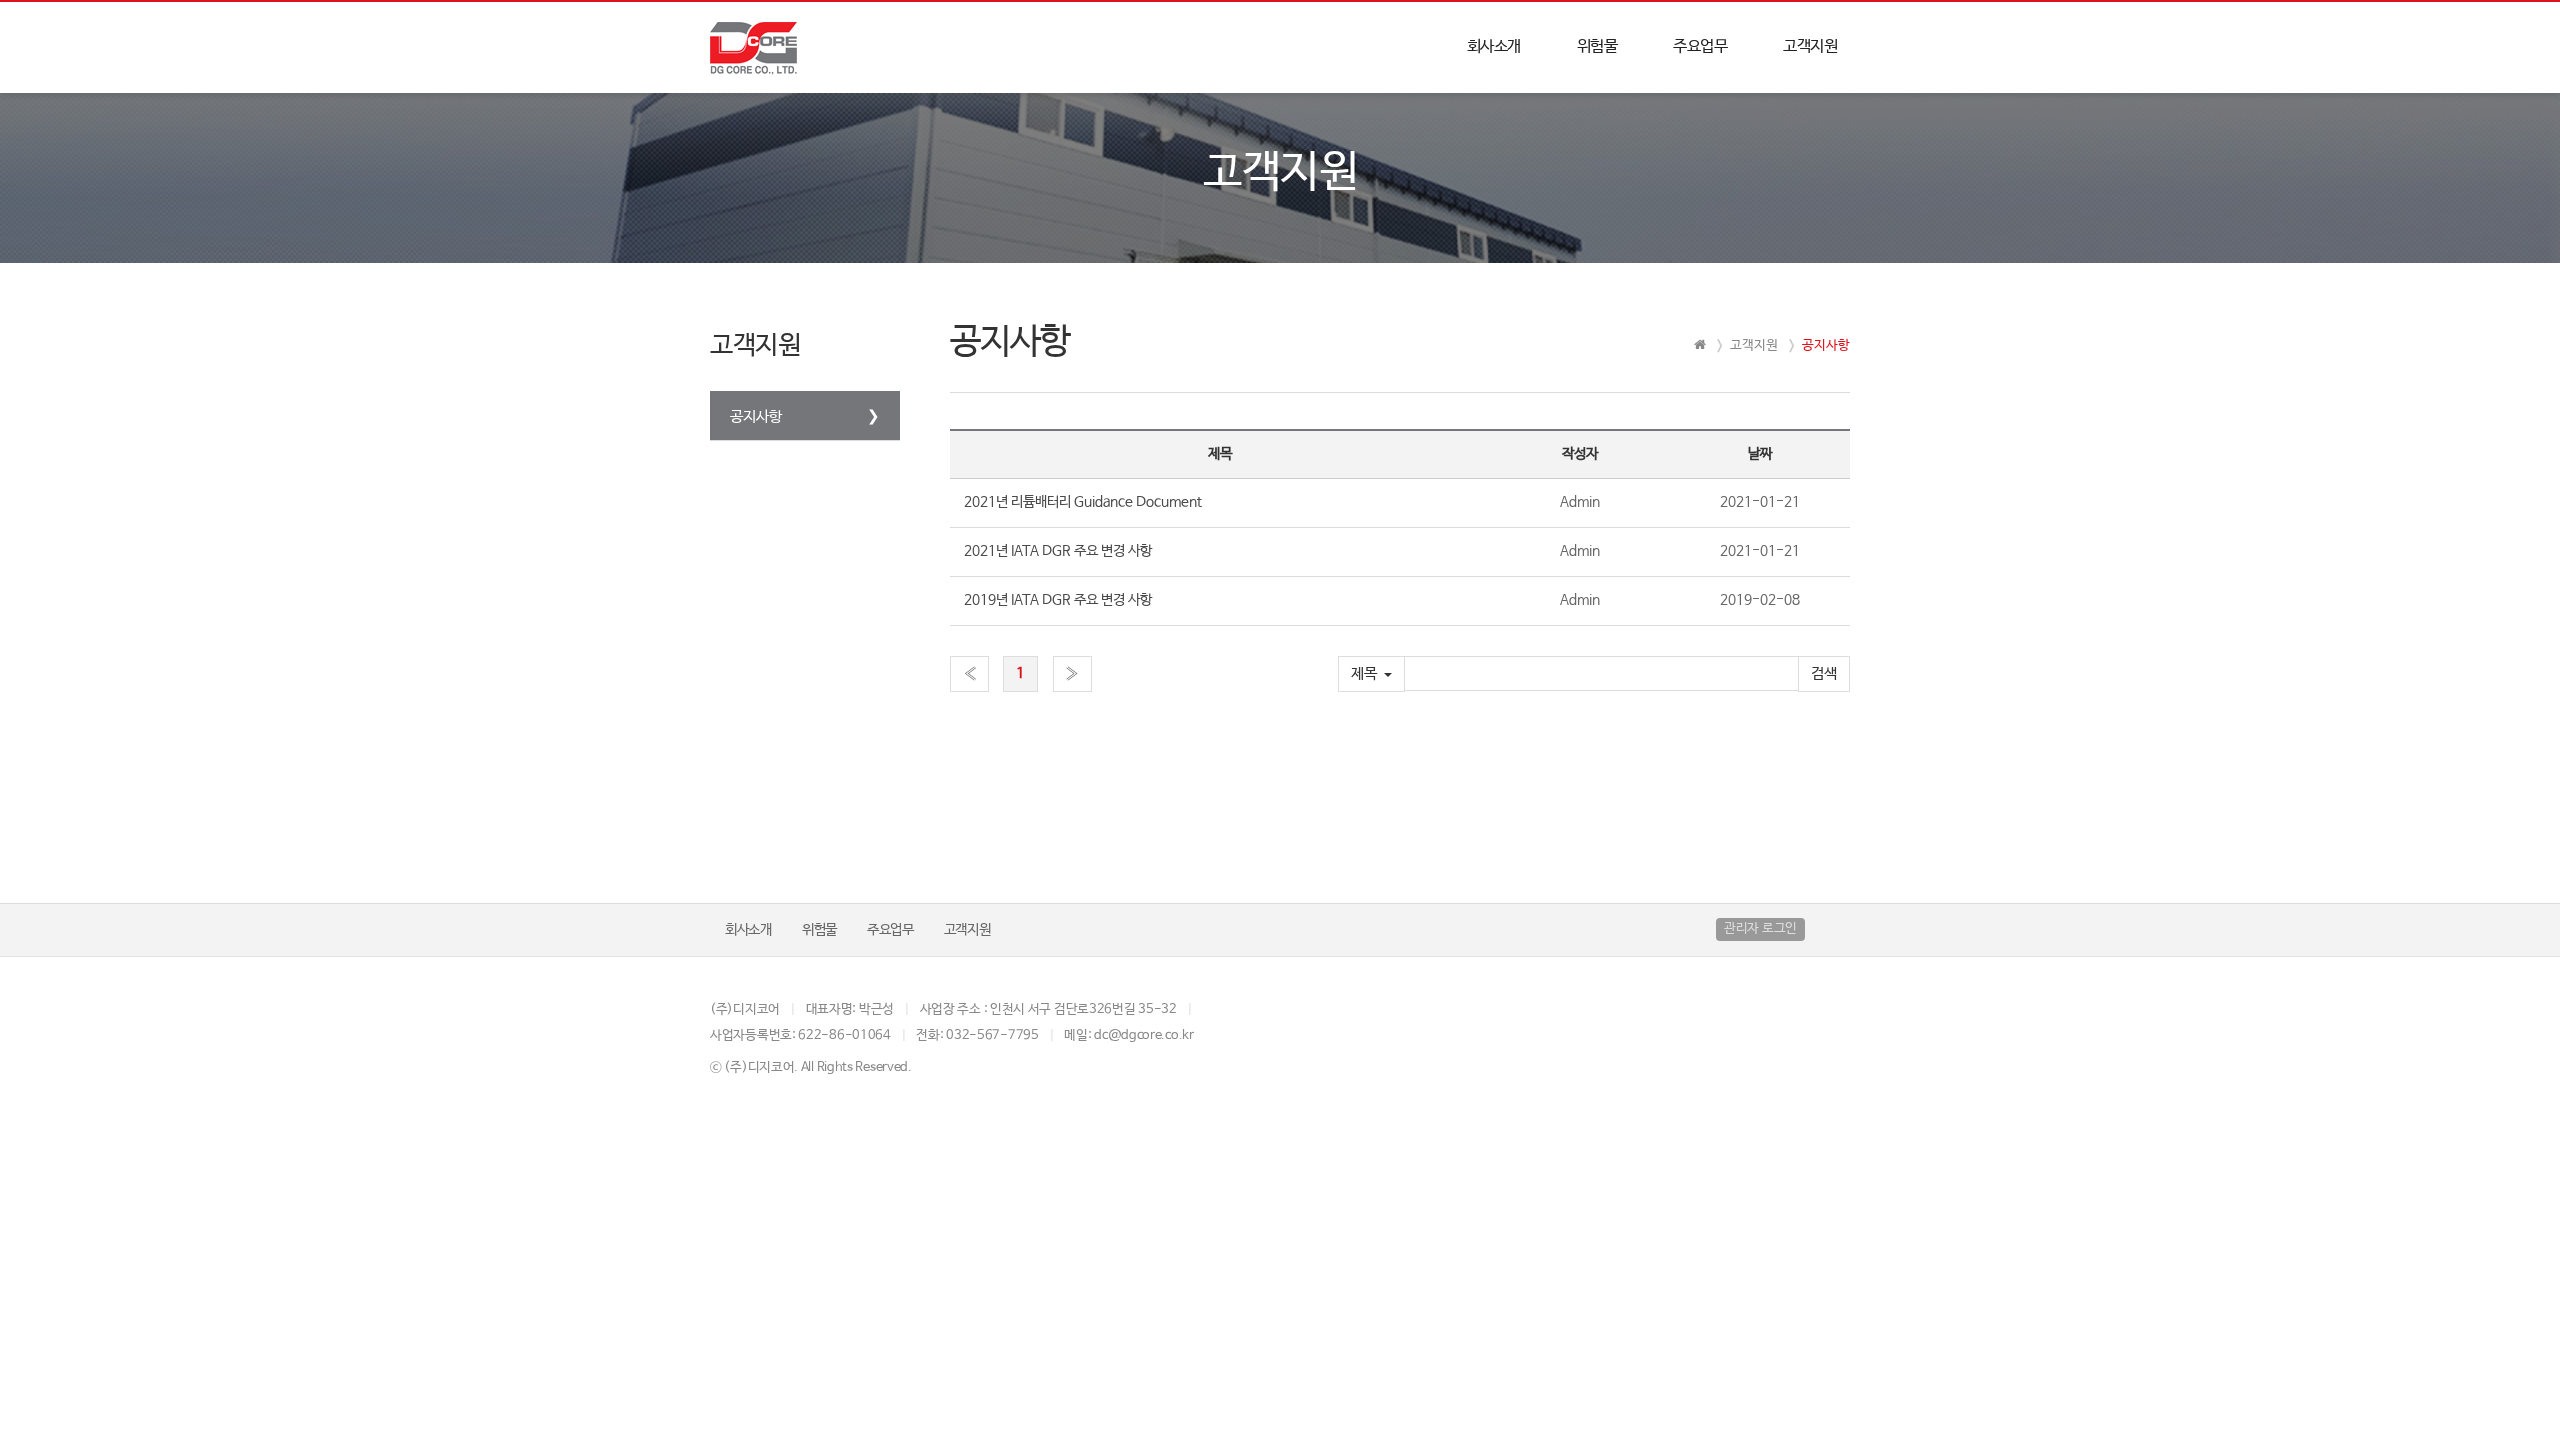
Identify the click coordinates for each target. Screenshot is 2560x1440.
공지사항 (756, 416)
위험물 (1597, 46)
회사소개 (1494, 46)
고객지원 (1810, 46)
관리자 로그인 (1760, 928)
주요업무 (1700, 46)
